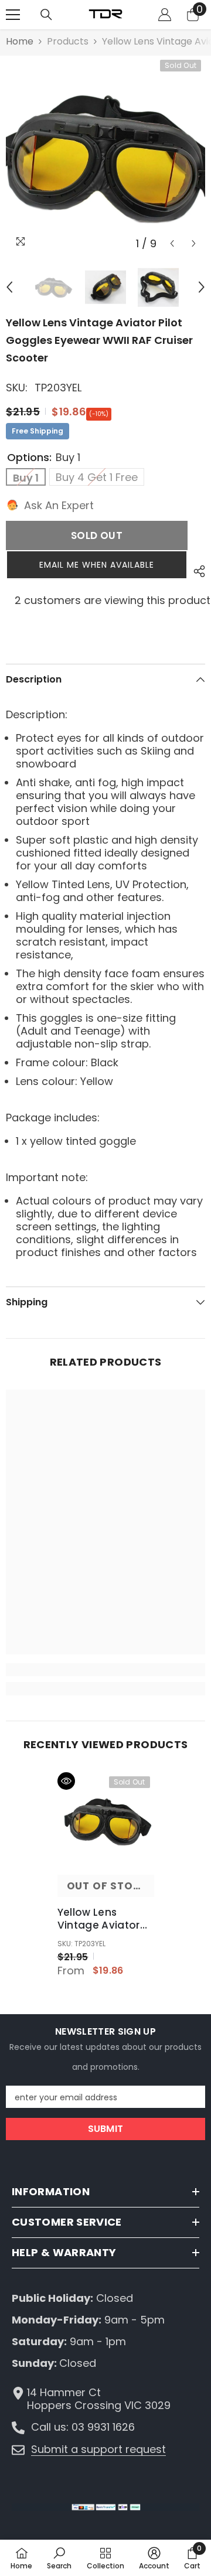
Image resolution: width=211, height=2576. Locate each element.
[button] (172, 243)
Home (20, 42)
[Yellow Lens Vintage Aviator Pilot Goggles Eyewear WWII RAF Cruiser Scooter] (106, 1821)
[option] (105, 155)
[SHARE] (196, 571)
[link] (105, 1670)
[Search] (46, 15)
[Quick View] (66, 1781)
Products (68, 42)
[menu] (13, 15)
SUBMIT (106, 2129)
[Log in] (165, 15)
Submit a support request (98, 2449)
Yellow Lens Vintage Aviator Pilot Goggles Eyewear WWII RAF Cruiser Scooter (104, 1919)
